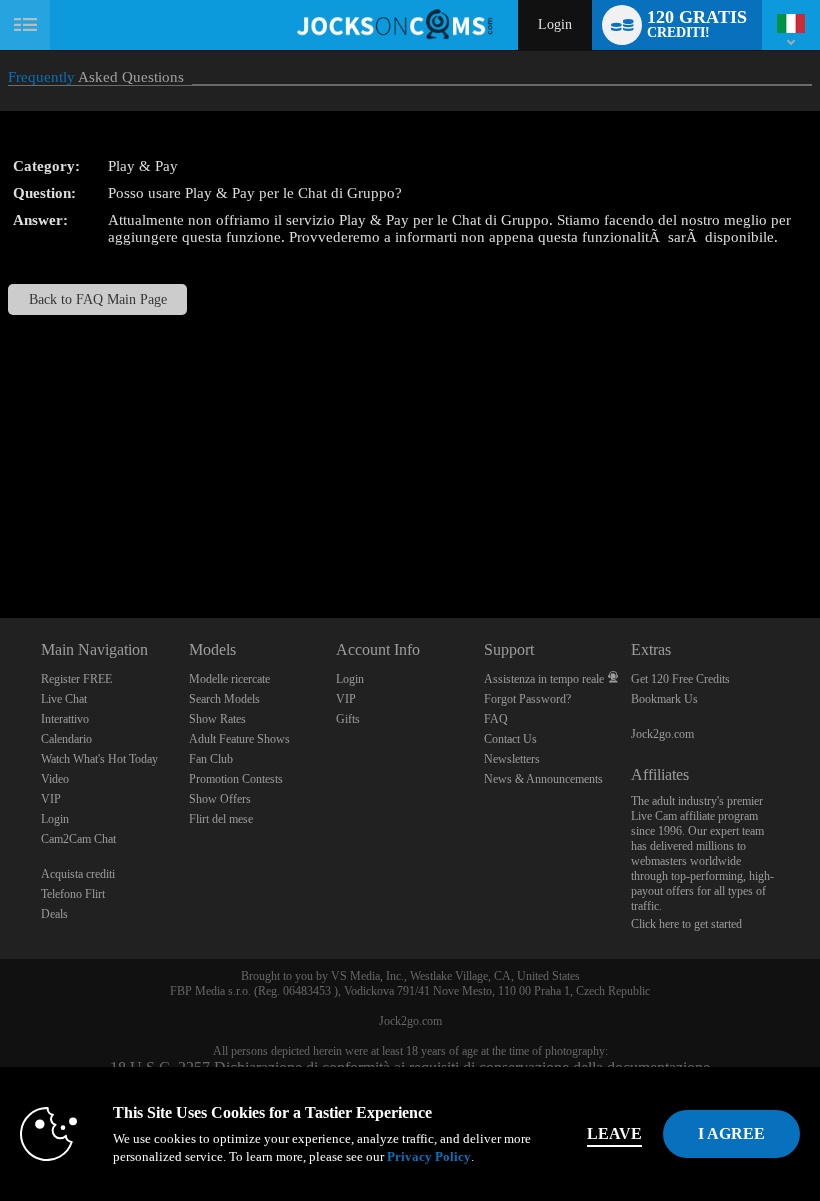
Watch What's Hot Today (99, 759)
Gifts (348, 719)
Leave (614, 1133)
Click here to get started (686, 924)
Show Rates (217, 719)
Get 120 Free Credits (680, 679)
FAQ (496, 719)
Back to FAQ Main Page (98, 299)
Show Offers (220, 799)
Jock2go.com (662, 734)
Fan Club (211, 759)
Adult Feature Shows (239, 739)
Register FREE (76, 679)
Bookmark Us (664, 699)
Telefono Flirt (73, 894)
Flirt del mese (221, 819)
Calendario (66, 739)
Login (555, 24)
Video (55, 779)
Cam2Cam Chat (78, 839)
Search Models (224, 699)
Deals (54, 914)
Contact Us (510, 739)
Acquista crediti (78, 874)
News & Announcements (543, 779)
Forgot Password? (527, 699)
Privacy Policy (429, 1156)
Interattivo (65, 719)
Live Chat (64, 699)
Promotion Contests (236, 779)
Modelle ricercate (229, 679)
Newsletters (512, 759)
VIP (51, 799)
